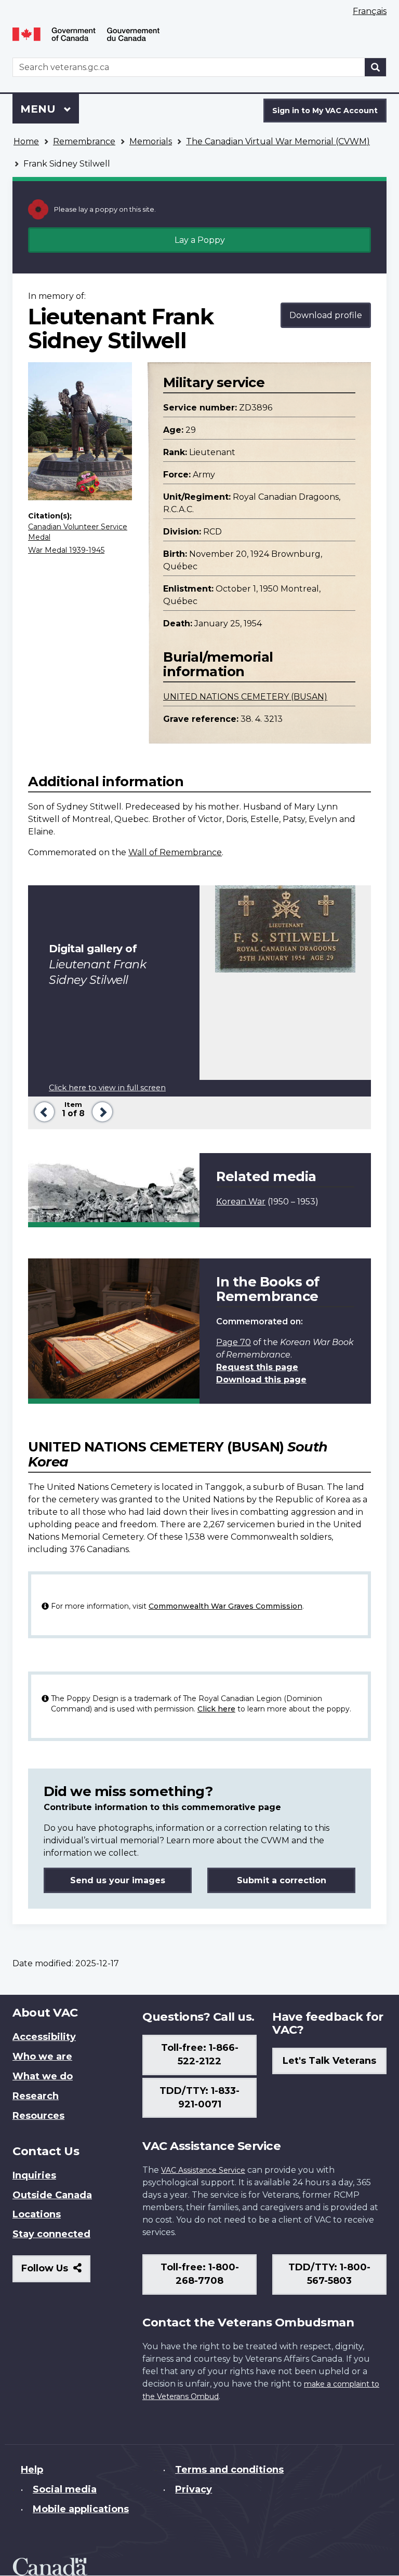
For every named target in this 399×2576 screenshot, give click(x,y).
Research (36, 2096)
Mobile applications (81, 2509)
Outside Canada (52, 2195)
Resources (38, 2116)
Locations (37, 2214)
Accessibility (44, 2037)
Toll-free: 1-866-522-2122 (200, 2054)
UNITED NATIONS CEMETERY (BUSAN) (245, 697)
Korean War (241, 1202)
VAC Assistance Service (203, 2170)
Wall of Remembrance (175, 852)
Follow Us (56, 2272)
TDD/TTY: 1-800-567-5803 (329, 2274)
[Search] (376, 67)
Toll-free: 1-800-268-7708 (200, 2274)
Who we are (42, 2057)
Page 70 (234, 1342)
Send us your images (118, 1880)
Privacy (194, 2489)
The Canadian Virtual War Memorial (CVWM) (278, 141)
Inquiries (34, 2175)
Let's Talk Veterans (329, 2061)
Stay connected (51, 2234)
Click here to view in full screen (107, 1088)
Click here (216, 1709)
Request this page (257, 1367)
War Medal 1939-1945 (66, 550)
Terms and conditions (229, 2470)
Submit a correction (282, 1880)
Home (26, 141)
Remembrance (84, 141)
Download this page (261, 1380)
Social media (65, 2489)
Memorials (151, 141)
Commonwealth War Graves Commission (225, 1606)
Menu (39, 109)
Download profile (326, 315)
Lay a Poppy (200, 240)
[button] (42, 1111)
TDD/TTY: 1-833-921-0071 (199, 2098)
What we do (43, 2076)
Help (32, 2470)
